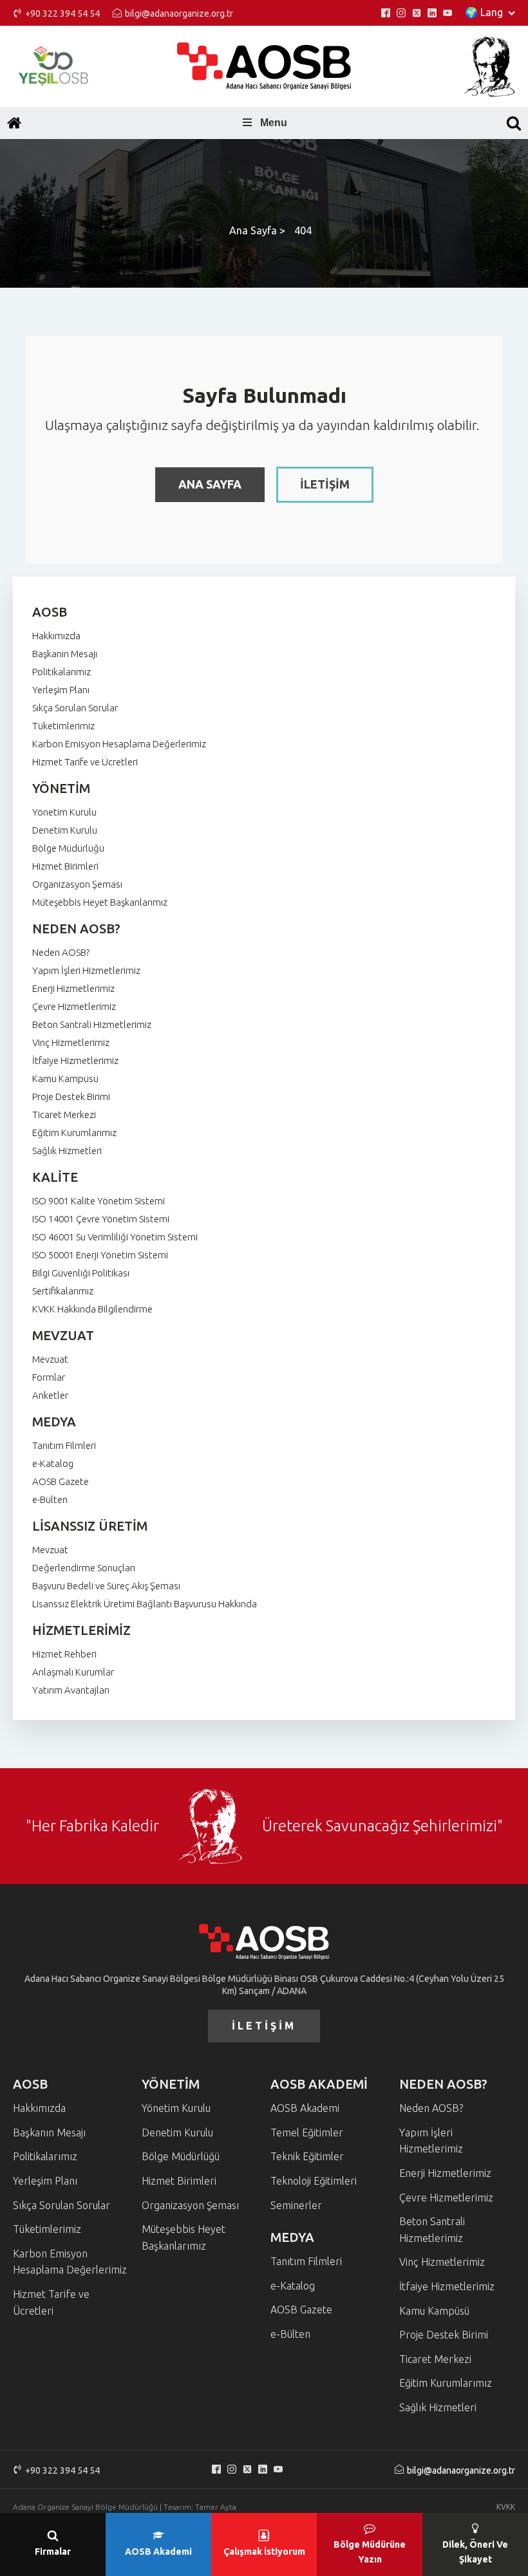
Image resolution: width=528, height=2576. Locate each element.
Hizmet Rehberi (64, 1654)
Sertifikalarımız (63, 1291)
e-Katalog (53, 1463)
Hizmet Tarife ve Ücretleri (85, 762)
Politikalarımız (61, 672)
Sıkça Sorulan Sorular (75, 708)
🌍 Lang (484, 12)
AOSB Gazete (61, 1481)
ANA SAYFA (210, 484)
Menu (274, 123)
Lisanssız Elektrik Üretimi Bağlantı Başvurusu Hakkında (145, 1604)
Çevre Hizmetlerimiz (74, 1006)
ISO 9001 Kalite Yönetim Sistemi (99, 1201)
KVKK (506, 2507)
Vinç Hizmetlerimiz (71, 1042)
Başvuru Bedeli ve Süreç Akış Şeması (106, 1586)
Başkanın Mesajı (65, 654)
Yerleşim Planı (61, 690)
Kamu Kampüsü (65, 1078)
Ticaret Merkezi (64, 1115)
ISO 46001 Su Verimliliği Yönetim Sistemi (115, 1237)
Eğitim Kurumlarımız (74, 1133)
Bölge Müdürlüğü (68, 848)
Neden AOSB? (61, 952)
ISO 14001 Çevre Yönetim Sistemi (101, 1219)
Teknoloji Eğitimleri (314, 2181)
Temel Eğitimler (307, 2133)
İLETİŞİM (325, 484)
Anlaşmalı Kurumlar (73, 1672)
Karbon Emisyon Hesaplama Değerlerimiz (119, 744)
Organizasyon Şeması (77, 884)
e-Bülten (50, 1499)
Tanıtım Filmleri (64, 1445)
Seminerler (296, 2205)
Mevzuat (50, 1359)
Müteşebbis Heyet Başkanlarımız (100, 902)
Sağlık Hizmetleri (67, 1151)
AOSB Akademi (305, 2108)
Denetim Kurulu (65, 830)
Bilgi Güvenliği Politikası (81, 1273)
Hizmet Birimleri (65, 866)
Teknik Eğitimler (307, 2156)
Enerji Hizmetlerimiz (73, 988)
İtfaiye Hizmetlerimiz (75, 1060)
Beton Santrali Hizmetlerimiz (92, 1024)
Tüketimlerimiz (63, 726)
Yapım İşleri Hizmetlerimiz (86, 970)
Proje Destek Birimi (71, 1097)
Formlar (49, 1377)
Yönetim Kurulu (64, 812)
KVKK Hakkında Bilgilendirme (92, 1309)
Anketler (50, 1395)
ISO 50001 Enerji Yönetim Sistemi (100, 1255)
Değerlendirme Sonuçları (84, 1568)
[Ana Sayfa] (14, 123)
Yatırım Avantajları (71, 1690)
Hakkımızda (56, 636)
